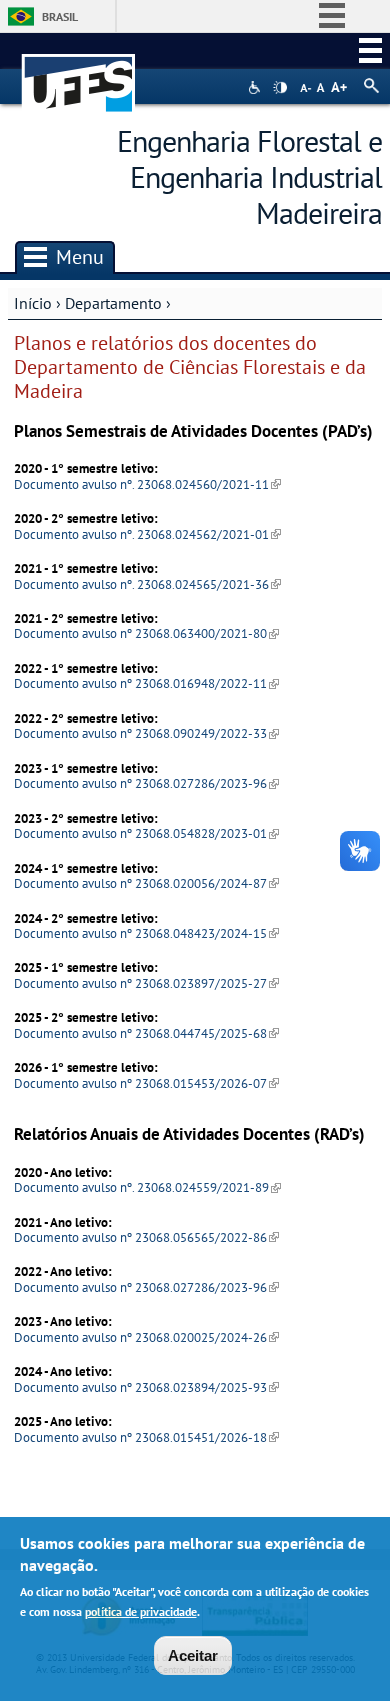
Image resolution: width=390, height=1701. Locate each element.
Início (33, 303)
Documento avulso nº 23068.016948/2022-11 (146, 683)
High (280, 88)
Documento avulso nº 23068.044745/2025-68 (146, 1033)
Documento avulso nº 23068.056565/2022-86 (146, 1237)
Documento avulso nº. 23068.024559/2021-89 (147, 1187)
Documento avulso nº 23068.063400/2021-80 (146, 633)
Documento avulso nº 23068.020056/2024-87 (146, 883)
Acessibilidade (256, 87)
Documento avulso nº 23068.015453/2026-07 (146, 1083)
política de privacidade (141, 1611)
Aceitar (193, 1655)
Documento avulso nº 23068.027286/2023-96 (146, 783)
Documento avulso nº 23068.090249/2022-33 (146, 733)
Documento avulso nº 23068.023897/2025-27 (146, 983)
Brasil (60, 16)
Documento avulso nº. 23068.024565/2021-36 (147, 584)
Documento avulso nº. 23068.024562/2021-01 (147, 534)
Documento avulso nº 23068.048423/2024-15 (146, 933)
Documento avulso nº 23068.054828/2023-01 (146, 833)
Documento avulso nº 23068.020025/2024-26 (146, 1337)
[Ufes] (79, 73)
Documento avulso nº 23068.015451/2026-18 (146, 1437)
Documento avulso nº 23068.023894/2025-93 (146, 1387)
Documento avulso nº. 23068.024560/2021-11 (147, 484)
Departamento (113, 303)
